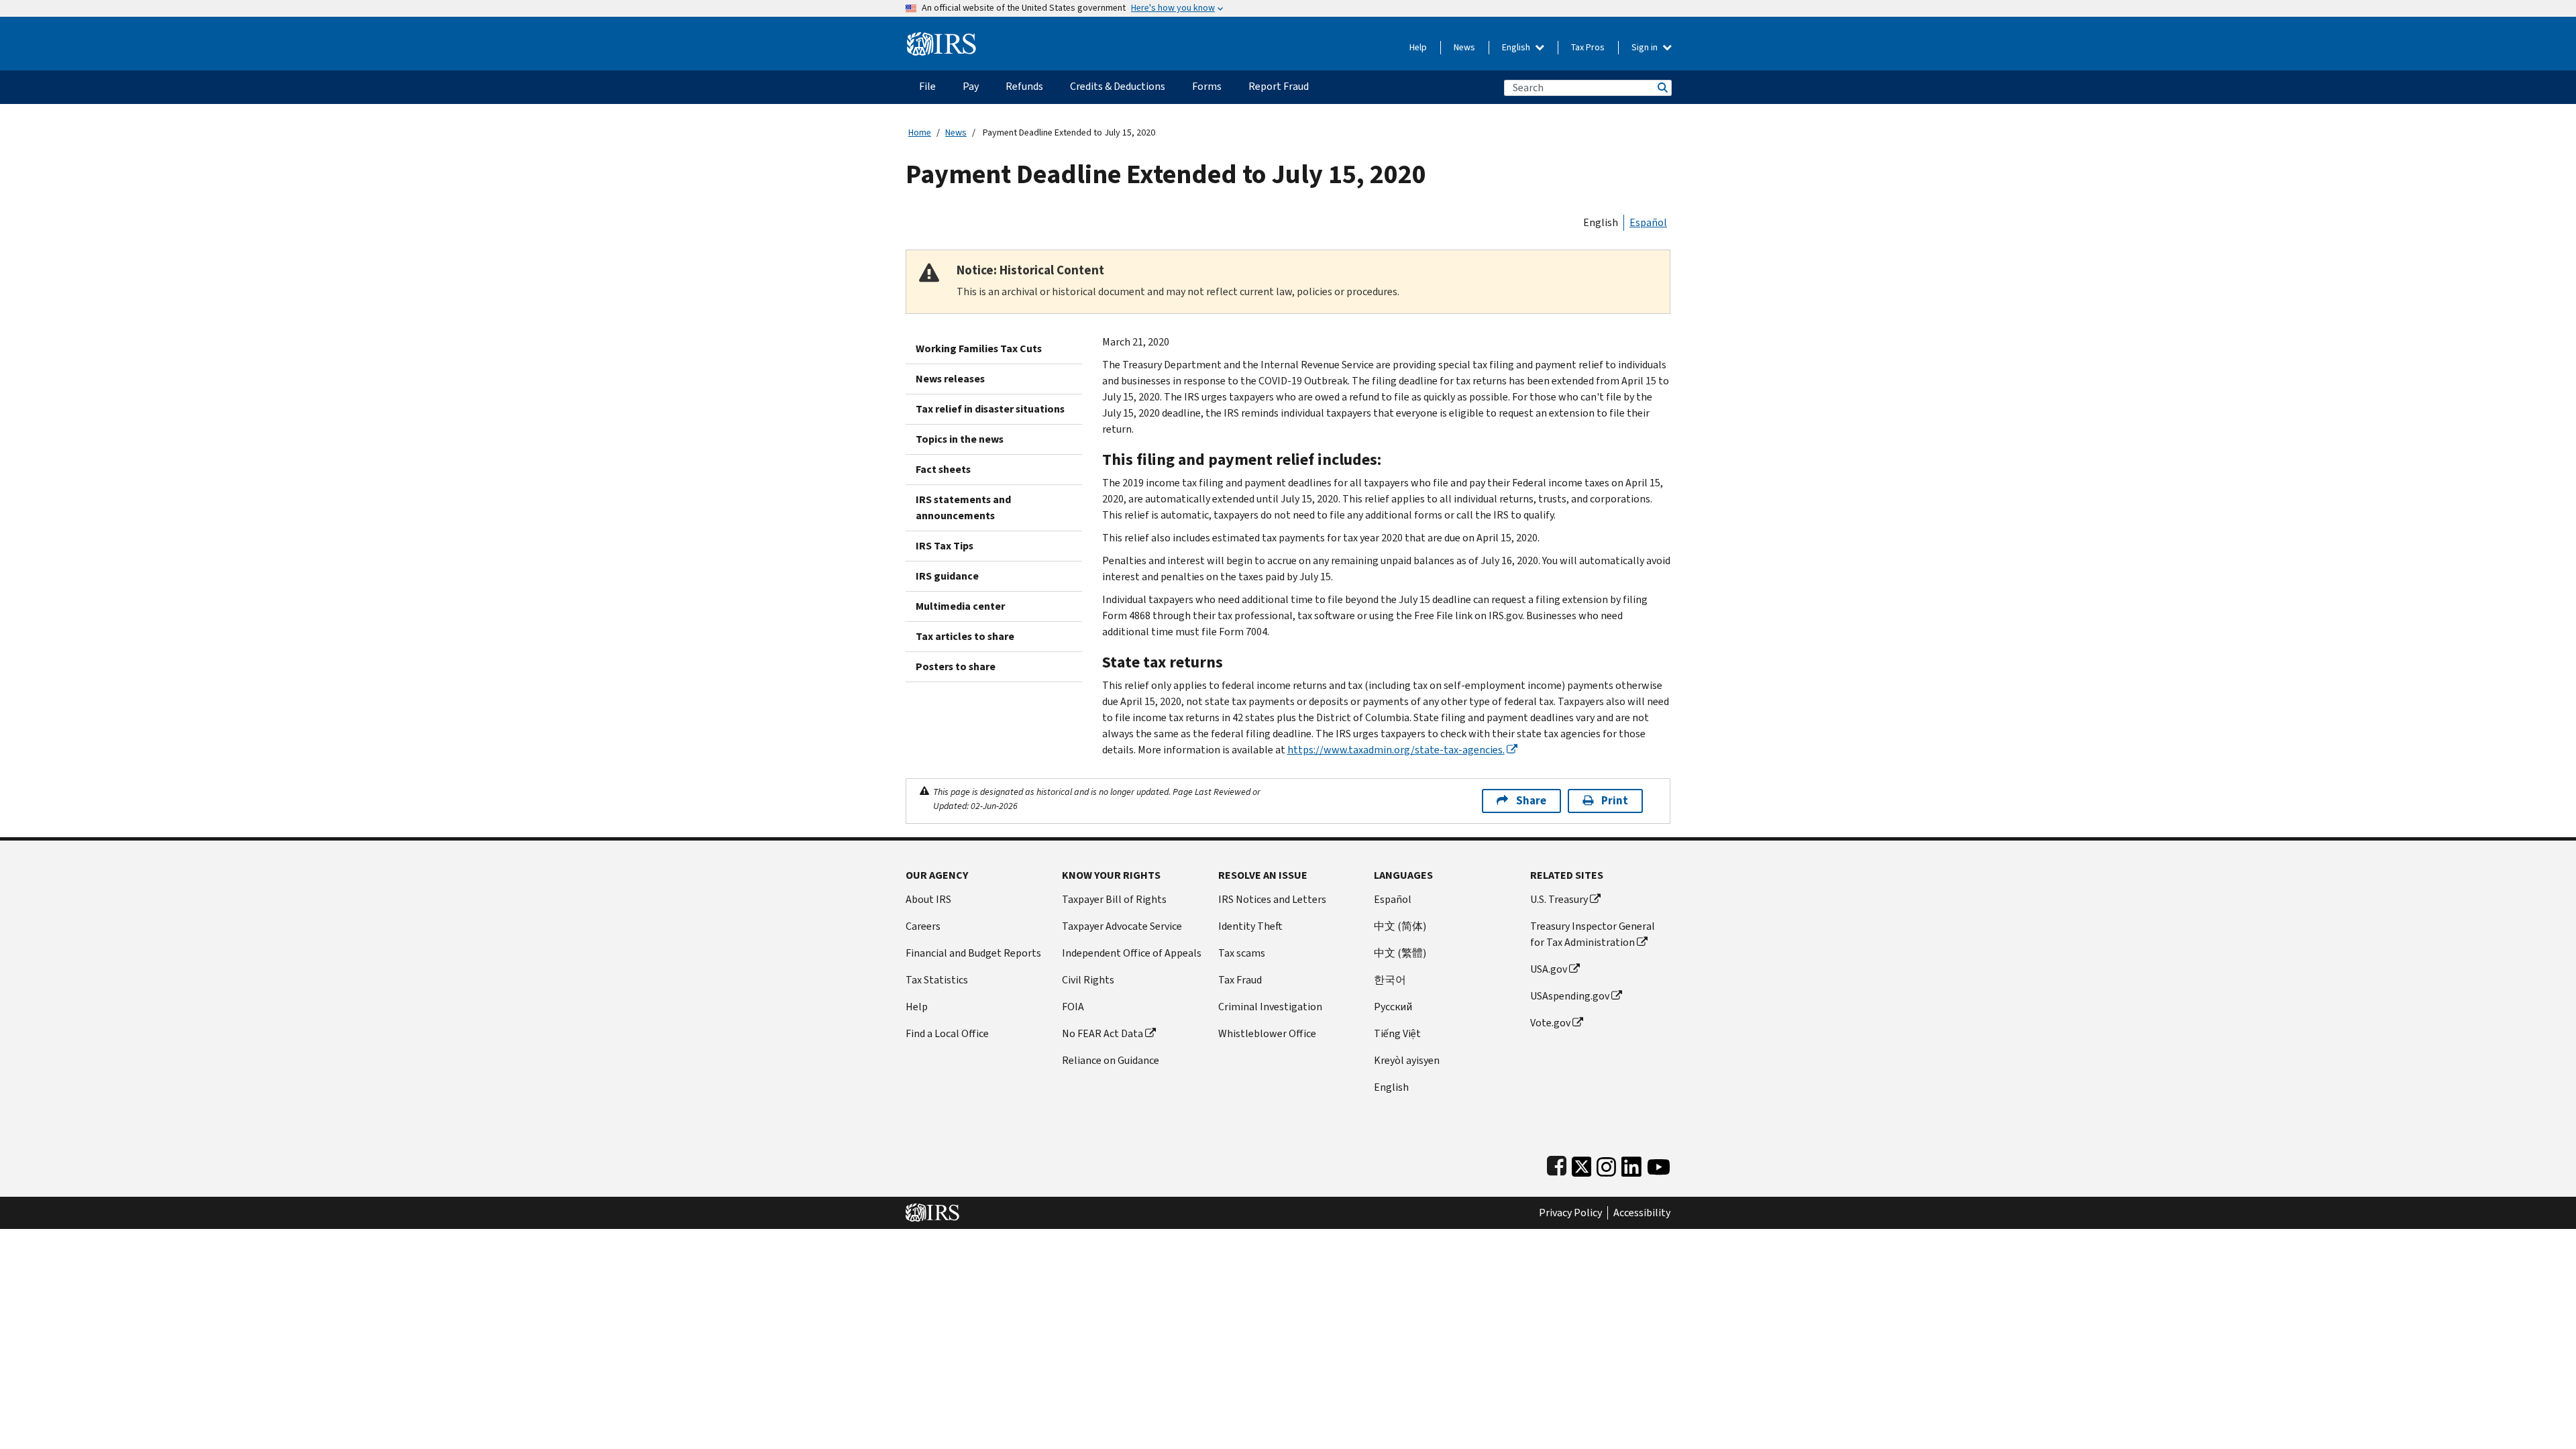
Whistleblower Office (1267, 1033)
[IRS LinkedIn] (1631, 1164)
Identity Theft (1250, 926)
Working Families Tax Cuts (979, 348)
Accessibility (1642, 1213)
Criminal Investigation (1270, 1007)
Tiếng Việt (1397, 1033)
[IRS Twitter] (1582, 1164)
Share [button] (1531, 801)
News (1464, 47)
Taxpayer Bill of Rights (1114, 899)
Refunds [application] (1024, 86)
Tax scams (1242, 953)
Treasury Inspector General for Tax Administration (1593, 934)
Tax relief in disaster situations (990, 409)
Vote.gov (1550, 1023)
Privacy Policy (1570, 1213)
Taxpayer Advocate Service (1122, 926)
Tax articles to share (965, 636)
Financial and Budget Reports (973, 953)
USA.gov (1549, 969)
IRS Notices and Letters (1272, 899)
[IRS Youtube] (1659, 1164)
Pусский (1393, 1007)
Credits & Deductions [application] (1118, 86)
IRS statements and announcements (963, 507)
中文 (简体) (1400, 926)
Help (1418, 47)
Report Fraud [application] (1279, 86)
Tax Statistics (937, 980)
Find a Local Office (947, 1033)
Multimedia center (960, 606)
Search (1662, 88)
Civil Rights (1088, 980)
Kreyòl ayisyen (1407, 1060)
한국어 (1390, 980)
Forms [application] (1207, 86)
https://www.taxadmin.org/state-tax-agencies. (1396, 750)
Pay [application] (971, 86)
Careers (923, 926)
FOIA (1073, 1007)
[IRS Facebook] (1557, 1164)
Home (920, 132)
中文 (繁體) (1400, 953)
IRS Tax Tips (945, 546)
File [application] (927, 86)
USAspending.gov (1570, 996)
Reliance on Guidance (1111, 1060)
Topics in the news (960, 439)
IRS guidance (947, 576)
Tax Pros (1588, 47)
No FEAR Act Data (1103, 1033)
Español (1648, 222)
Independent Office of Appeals (1132, 953)
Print (1615, 801)
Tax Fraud (1240, 980)
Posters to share (956, 666)
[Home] (942, 39)
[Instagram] (1606, 1164)
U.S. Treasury (1559, 899)
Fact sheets (943, 469)
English (1517, 47)
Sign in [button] (1646, 47)
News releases (950, 379)
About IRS (928, 899)
